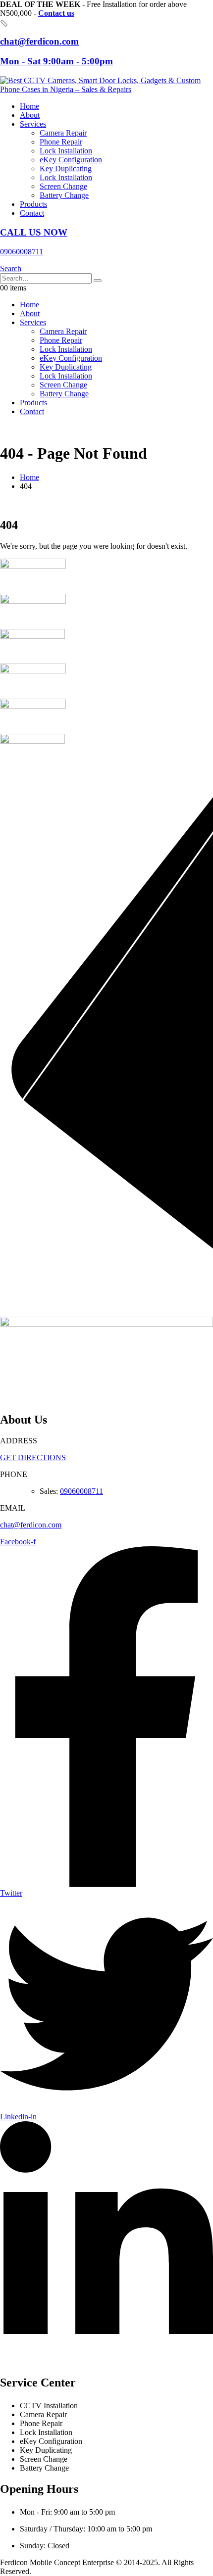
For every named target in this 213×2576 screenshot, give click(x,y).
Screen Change (63, 186)
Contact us (56, 13)
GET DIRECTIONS (33, 1457)
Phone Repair (61, 142)
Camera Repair (63, 133)
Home (29, 106)
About (30, 115)
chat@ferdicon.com (31, 1525)
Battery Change (64, 195)
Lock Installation (66, 151)
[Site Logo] (106, 89)
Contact (32, 213)
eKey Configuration (71, 160)
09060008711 (81, 1491)
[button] (11, 268)
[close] (4, 23)
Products (33, 204)
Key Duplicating (66, 168)
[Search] (98, 281)
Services (33, 124)
